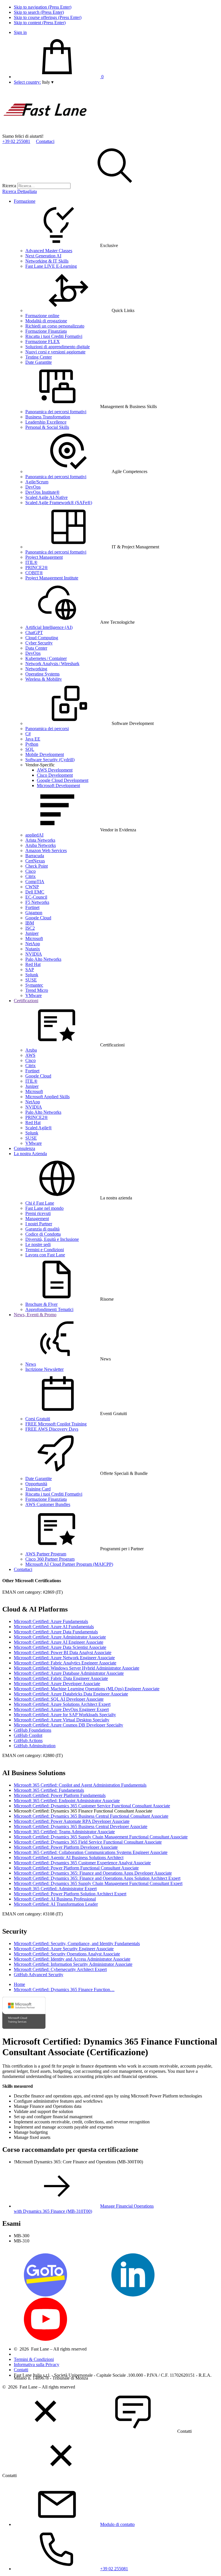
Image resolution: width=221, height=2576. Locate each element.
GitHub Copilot (28, 1735)
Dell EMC (35, 892)
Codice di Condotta (43, 1234)
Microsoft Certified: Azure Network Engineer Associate (64, 1658)
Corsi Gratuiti (38, 1419)
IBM (30, 923)
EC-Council (36, 897)
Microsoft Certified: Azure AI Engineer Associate (59, 1642)
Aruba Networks (41, 845)
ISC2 (30, 928)
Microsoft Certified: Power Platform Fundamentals (60, 1795)
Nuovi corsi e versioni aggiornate (55, 352)
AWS (30, 1055)
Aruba (31, 1050)
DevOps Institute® (42, 492)
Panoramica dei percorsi (47, 729)
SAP (30, 970)
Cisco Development (55, 775)
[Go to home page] (45, 131)
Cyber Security (39, 643)
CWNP (32, 887)
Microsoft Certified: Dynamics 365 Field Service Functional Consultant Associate (88, 1842)
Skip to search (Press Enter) (39, 12)
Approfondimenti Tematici (49, 1309)
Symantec (34, 985)
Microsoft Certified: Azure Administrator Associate (60, 1637)
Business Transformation (48, 417)
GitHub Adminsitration (35, 1746)
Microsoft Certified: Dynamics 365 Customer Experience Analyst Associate (82, 1863)
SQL (30, 749)
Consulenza (24, 1148)
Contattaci (45, 141)
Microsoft (34, 938)
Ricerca (9, 186)
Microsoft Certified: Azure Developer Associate (57, 1684)
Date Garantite (39, 362)
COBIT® (34, 573)
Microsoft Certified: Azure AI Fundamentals (54, 1627)
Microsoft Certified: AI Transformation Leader (56, 1904)
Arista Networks (40, 840)
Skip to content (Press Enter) (40, 23)
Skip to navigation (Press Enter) (43, 7)
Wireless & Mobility (44, 679)
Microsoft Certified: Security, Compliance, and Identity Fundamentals (77, 1944)
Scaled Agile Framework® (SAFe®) (59, 503)
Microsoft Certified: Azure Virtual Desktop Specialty (62, 1720)
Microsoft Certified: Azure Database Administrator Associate (69, 1673)
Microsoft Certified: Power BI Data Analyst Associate (63, 1652)
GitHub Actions (28, 1740)
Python (32, 744)
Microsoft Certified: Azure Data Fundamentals (56, 1632)
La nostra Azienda (30, 1154)
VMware (34, 995)
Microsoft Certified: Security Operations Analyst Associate (67, 1954)
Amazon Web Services (46, 850)
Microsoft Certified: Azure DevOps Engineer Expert (61, 1709)
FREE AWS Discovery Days (52, 1429)
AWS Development (55, 770)
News (31, 1364)
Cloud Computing (42, 638)
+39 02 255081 (16, 141)
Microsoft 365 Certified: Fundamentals (49, 1790)
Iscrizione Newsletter (44, 1369)
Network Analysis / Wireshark (52, 664)
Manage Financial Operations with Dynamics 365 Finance (84, 2209)
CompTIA (35, 882)
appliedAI (34, 835)
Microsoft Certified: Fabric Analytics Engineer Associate (65, 1663)
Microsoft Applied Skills (47, 1097)
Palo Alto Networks (43, 959)
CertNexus (35, 861)
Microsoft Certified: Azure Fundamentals (51, 1621)
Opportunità (36, 1484)
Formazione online (42, 316)
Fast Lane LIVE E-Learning (51, 266)
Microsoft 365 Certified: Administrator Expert (55, 1889)
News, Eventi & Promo (35, 1315)
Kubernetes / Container (46, 658)
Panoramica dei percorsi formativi (56, 412)
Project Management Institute (52, 578)
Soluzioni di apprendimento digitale (58, 347)
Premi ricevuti (38, 1213)
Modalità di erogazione (46, 321)
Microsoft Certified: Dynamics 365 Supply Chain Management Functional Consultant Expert (98, 1883)
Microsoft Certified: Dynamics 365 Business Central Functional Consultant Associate (91, 1816)
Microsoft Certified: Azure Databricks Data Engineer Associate (71, 1694)
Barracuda (35, 856)
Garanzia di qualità (42, 1229)
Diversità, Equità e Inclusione (52, 1239)
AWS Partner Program (46, 1554)
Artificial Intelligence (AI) (49, 627)
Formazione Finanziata (46, 331)
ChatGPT (34, 632)
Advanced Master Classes (49, 251)
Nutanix (33, 949)
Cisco (31, 871)
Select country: (27, 82)
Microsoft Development (58, 785)
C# (28, 734)
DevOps (33, 487)
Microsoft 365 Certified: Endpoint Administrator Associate (67, 1801)
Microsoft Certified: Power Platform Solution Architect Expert (70, 1894)
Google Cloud (38, 918)
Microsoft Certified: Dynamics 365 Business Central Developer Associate (81, 1826)
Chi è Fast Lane (40, 1203)
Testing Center (39, 357)
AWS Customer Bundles (48, 1504)
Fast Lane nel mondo (44, 1208)
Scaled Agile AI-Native (46, 497)
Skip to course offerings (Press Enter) (48, 17)
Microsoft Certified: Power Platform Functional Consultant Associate (76, 1868)
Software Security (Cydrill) (50, 760)
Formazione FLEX (43, 341)
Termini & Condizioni (34, 2359)
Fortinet (32, 907)
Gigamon (34, 913)
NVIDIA (34, 954)
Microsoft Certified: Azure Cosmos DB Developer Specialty (68, 1725)
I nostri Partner (39, 1224)
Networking (36, 669)
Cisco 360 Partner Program (50, 1559)
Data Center (36, 648)
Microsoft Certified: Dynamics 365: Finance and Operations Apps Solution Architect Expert (97, 1878)
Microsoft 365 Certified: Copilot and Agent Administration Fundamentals (80, 1785)
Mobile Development (45, 754)
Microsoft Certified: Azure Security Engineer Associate (64, 1949)
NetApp (33, 944)
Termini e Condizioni (45, 1250)
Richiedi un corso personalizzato (55, 326)
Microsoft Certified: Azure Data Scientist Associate (60, 1647)
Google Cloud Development (63, 780)
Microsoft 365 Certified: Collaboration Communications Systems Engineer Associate (91, 1852)
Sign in (20, 32)
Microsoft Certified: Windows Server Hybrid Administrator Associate (77, 1668)
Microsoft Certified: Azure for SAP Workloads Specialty (65, 1715)
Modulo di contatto (117, 2524)
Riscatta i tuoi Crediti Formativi (54, 336)
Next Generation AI (43, 256)
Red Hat (33, 964)
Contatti (21, 2370)
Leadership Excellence (46, 422)
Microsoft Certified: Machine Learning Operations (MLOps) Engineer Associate (87, 1689)
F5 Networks (37, 902)
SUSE (31, 980)
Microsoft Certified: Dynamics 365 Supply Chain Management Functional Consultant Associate (101, 1837)
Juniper (32, 933)
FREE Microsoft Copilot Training (56, 1424)
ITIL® (31, 562)
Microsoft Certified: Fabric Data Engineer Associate (61, 1678)
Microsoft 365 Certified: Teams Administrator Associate (64, 1832)
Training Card (38, 1489)
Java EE (33, 739)
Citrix (31, 876)
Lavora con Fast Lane (45, 1255)
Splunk (32, 975)
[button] (48, 82)
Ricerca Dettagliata (20, 191)
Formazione (25, 201)
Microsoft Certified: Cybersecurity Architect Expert (60, 1969)
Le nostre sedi (38, 1244)
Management (37, 1219)
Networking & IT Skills (47, 261)
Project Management (44, 557)
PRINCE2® (37, 568)
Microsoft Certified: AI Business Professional (55, 1899)
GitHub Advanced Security (39, 1975)
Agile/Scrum (37, 482)
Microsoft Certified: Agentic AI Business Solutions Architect (69, 1858)
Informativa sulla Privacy (37, 2364)
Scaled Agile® (39, 1128)
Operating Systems (42, 674)
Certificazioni (26, 1001)
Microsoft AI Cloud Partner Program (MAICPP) (69, 1564)
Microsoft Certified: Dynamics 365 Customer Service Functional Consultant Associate (92, 1806)
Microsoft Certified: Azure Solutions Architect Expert (62, 1704)
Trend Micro (37, 990)
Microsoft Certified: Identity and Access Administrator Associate (72, 1959)
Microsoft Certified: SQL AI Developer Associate (59, 1699)
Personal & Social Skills (47, 427)
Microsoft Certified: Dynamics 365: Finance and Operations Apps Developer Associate (93, 1873)
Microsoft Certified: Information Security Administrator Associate (73, 1964)
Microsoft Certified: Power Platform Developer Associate (66, 1847)
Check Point (37, 866)
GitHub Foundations (33, 1730)
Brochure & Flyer (41, 1304)
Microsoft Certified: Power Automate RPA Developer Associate (72, 1821)
